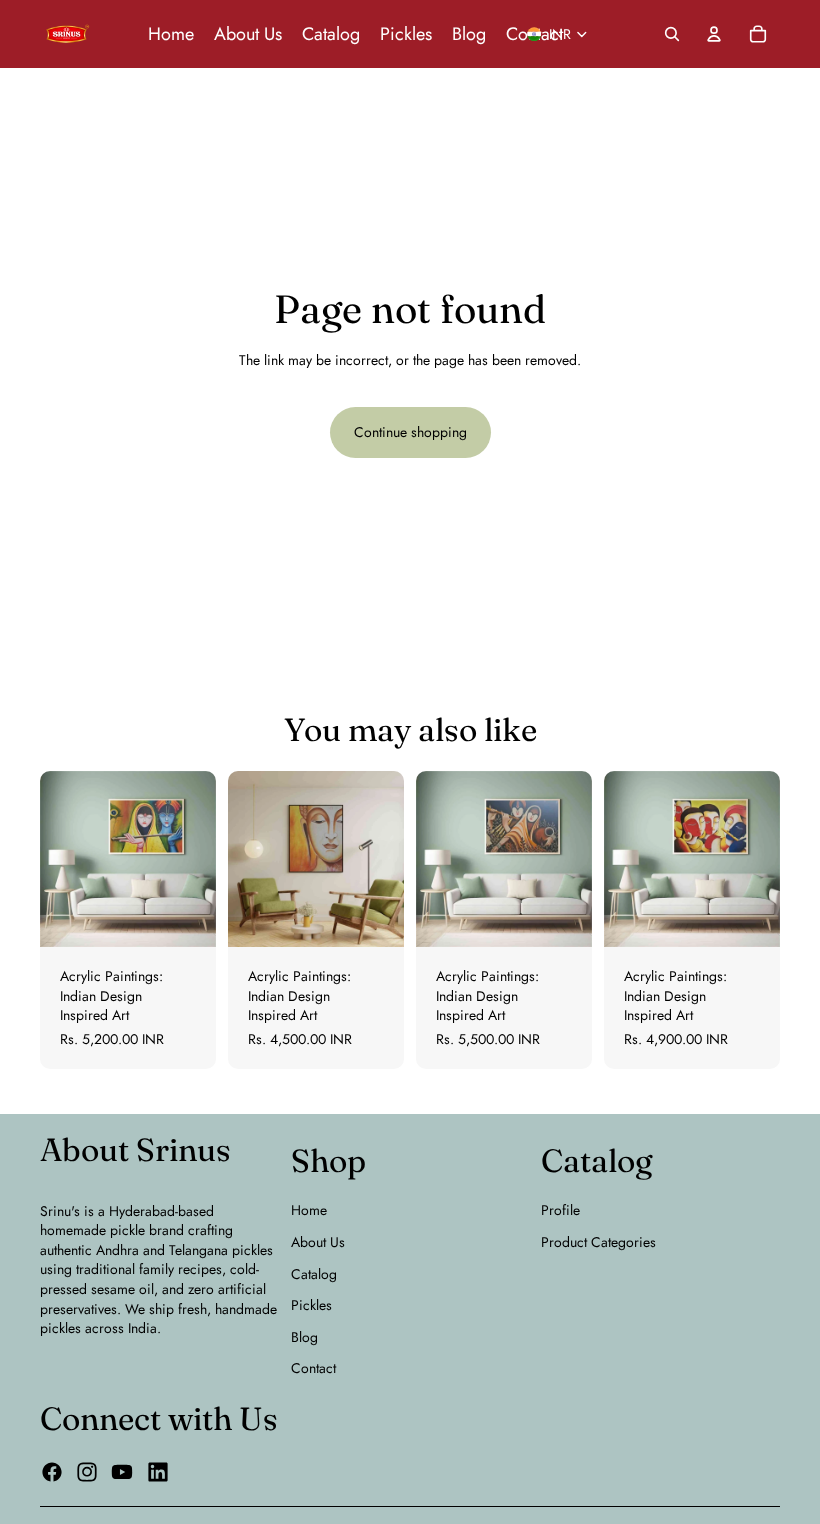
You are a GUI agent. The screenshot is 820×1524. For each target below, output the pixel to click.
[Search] (672, 34)
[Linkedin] (158, 1472)
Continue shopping (410, 432)
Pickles (311, 1305)
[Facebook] (52, 1472)
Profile (560, 1210)
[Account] (714, 34)
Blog (304, 1337)
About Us (318, 1242)
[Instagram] (87, 1472)
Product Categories (598, 1242)
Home (309, 1210)
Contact (313, 1368)
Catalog (314, 1274)
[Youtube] (122, 1472)
